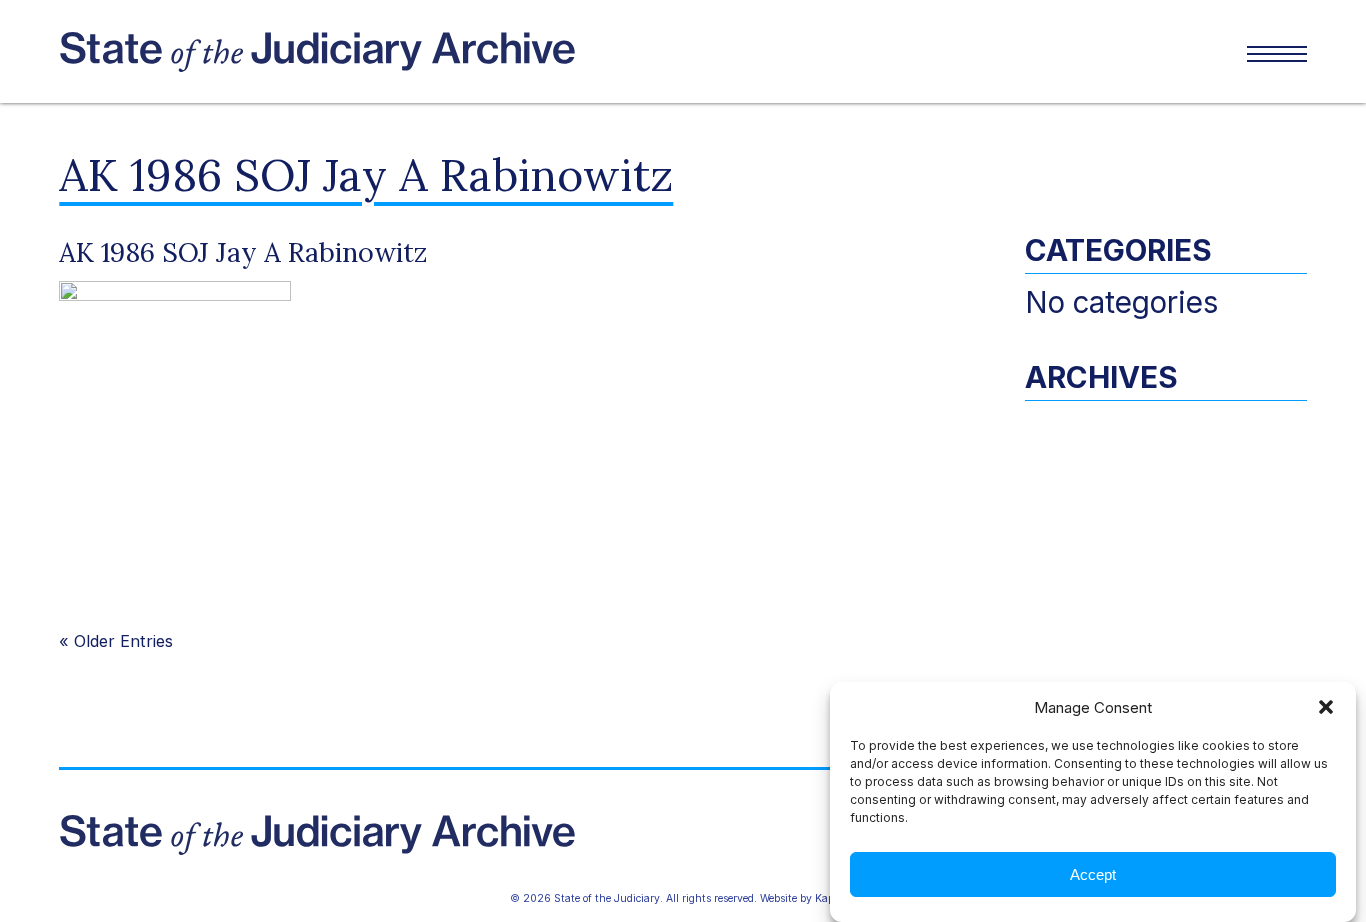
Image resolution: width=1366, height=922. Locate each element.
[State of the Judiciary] (371, 52)
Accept (1093, 874)
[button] (1326, 707)
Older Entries (123, 641)
